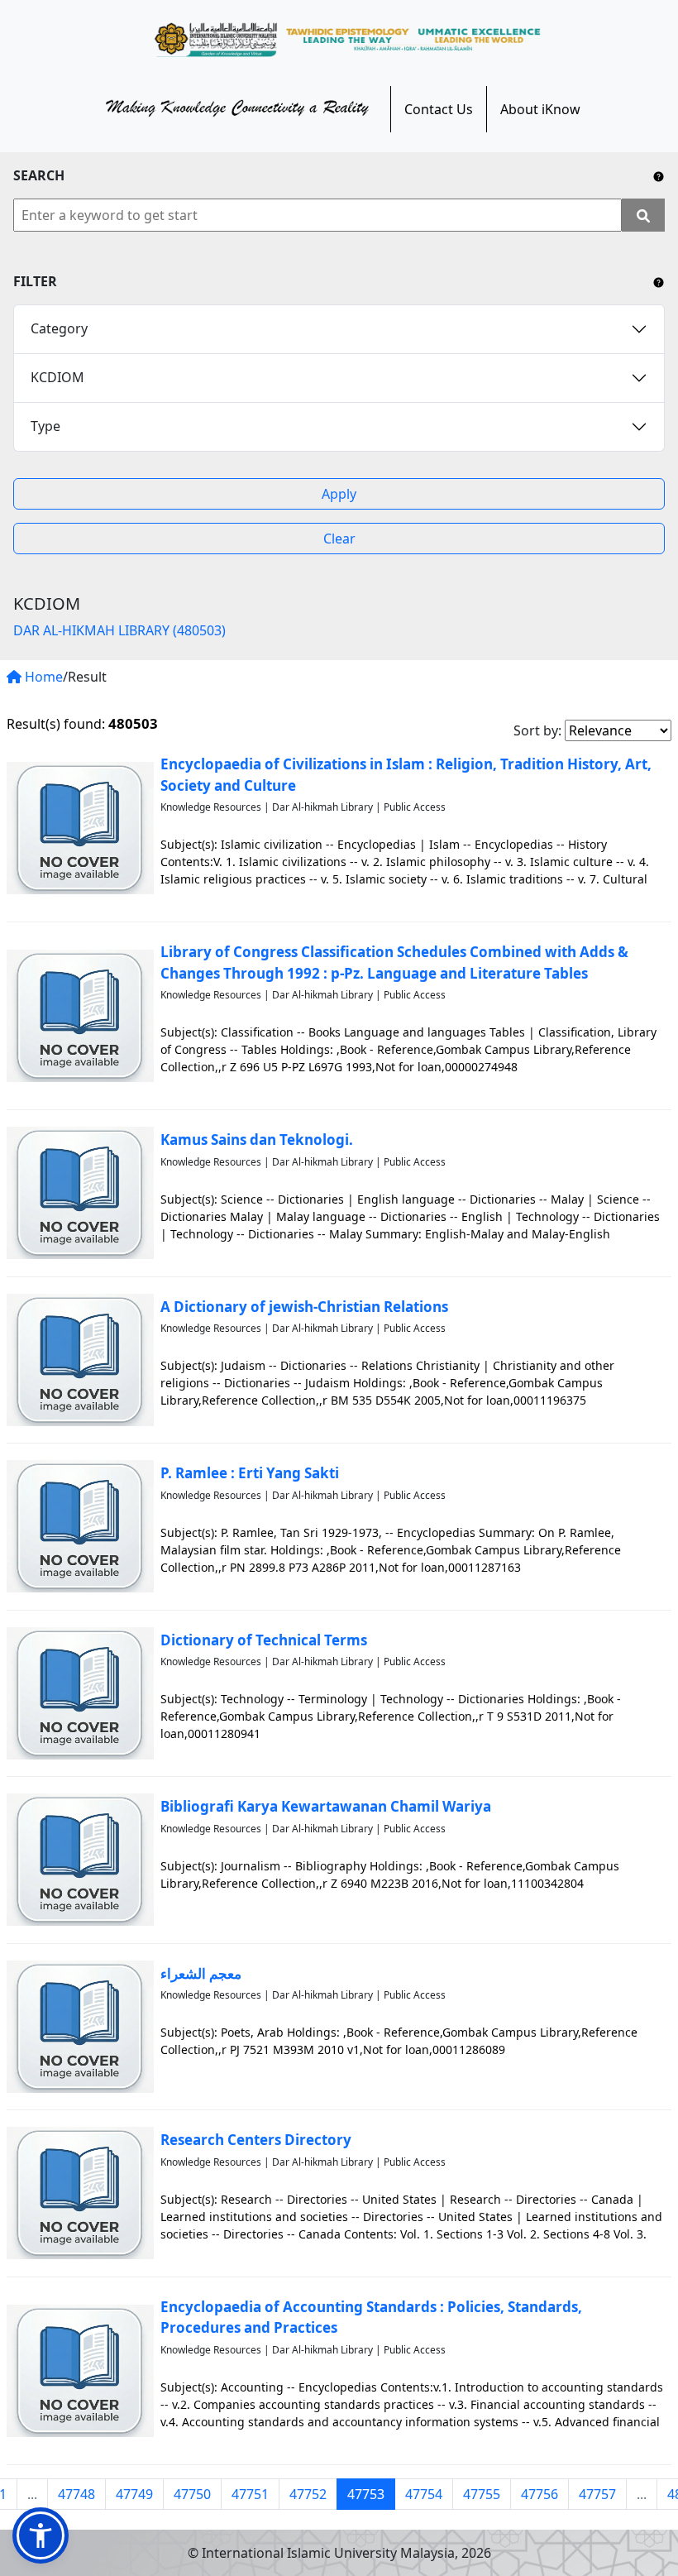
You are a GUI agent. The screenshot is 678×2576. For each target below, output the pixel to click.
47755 (482, 2494)
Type (45, 426)
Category (59, 328)
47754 (424, 2494)
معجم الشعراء (201, 1973)
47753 (366, 2494)
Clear (339, 539)
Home (42, 677)
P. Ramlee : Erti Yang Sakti (250, 1473)
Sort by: (537, 730)
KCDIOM (57, 377)
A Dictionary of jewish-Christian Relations (304, 1307)
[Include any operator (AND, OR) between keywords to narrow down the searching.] (659, 175)
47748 (76, 2494)
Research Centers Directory (256, 2140)
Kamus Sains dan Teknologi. (257, 1140)
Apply (339, 494)
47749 (134, 2494)
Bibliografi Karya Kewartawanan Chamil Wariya (326, 1806)
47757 (597, 2494)
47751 (250, 2494)
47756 (540, 2494)
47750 (192, 2494)
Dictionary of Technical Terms (264, 1640)
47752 (308, 2494)
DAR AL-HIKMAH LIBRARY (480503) (119, 630)
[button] (41, 2535)
